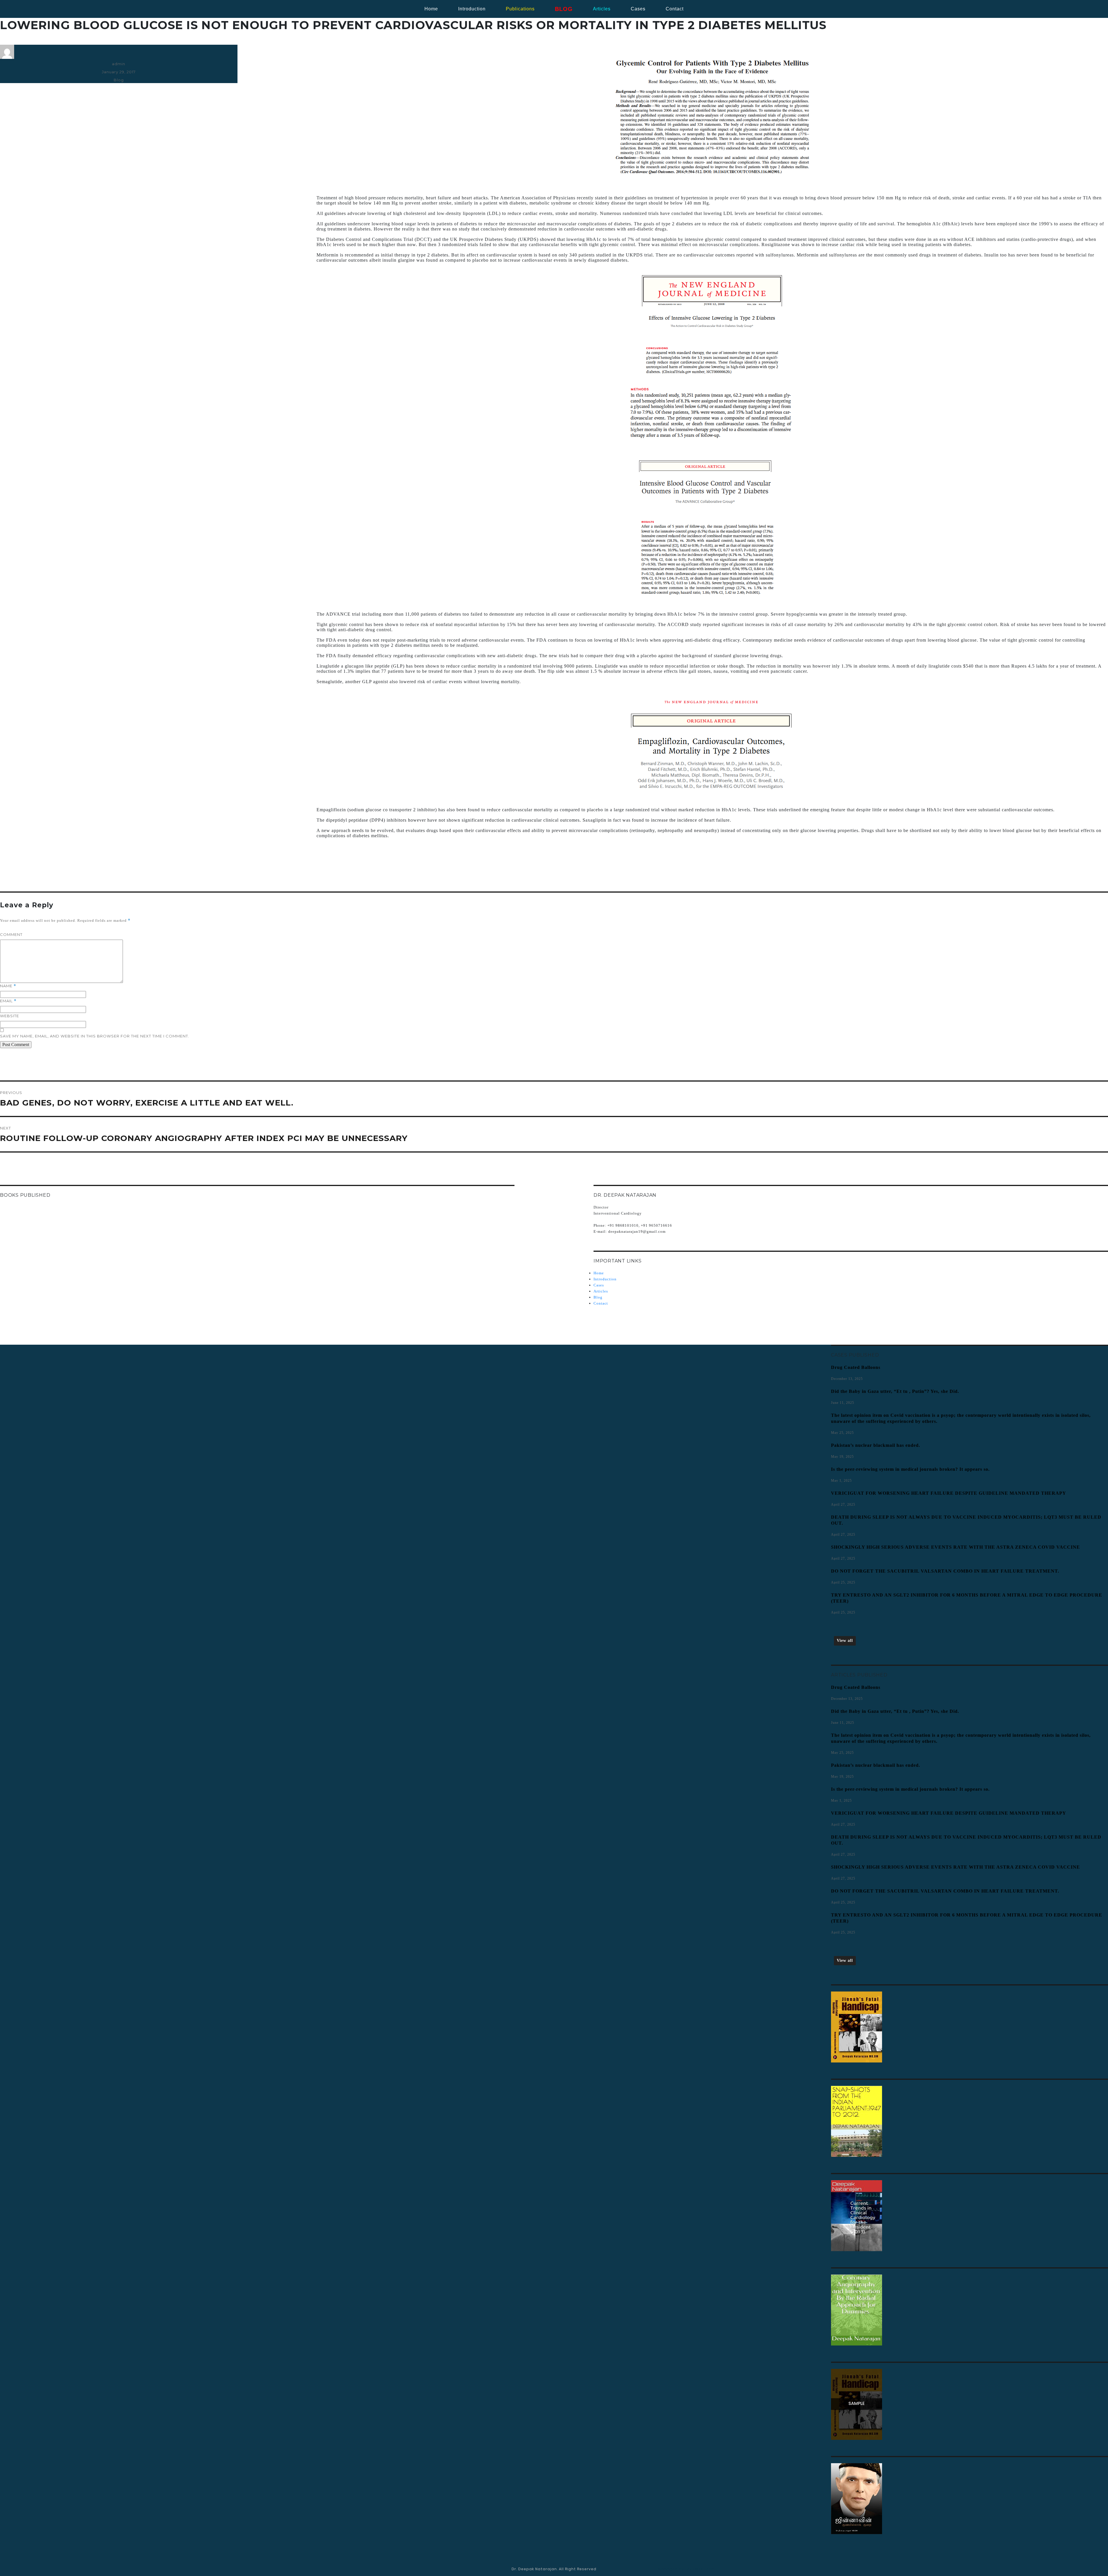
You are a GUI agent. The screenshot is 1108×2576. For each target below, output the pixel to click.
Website (10, 1016)
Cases (599, 1285)
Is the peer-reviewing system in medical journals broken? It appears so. (910, 1469)
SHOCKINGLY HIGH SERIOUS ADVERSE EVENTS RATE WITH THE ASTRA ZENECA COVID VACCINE (956, 1547)
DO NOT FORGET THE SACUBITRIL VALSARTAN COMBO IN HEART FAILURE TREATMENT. (945, 1571)
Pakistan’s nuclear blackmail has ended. (876, 1445)
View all (845, 1641)
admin (119, 64)
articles (602, 9)
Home (431, 9)
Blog (119, 80)
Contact (601, 1303)
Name (8, 986)
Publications (520, 9)
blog (564, 9)
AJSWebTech (701, 2569)
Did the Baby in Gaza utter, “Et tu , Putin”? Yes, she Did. (895, 1391)
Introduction (472, 9)
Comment (11, 934)
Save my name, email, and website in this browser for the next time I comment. (95, 1036)
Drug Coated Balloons (856, 1367)
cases (638, 9)
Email (8, 1001)
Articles (601, 1291)
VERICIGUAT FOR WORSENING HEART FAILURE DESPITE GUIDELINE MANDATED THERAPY (949, 1493)
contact (675, 9)
